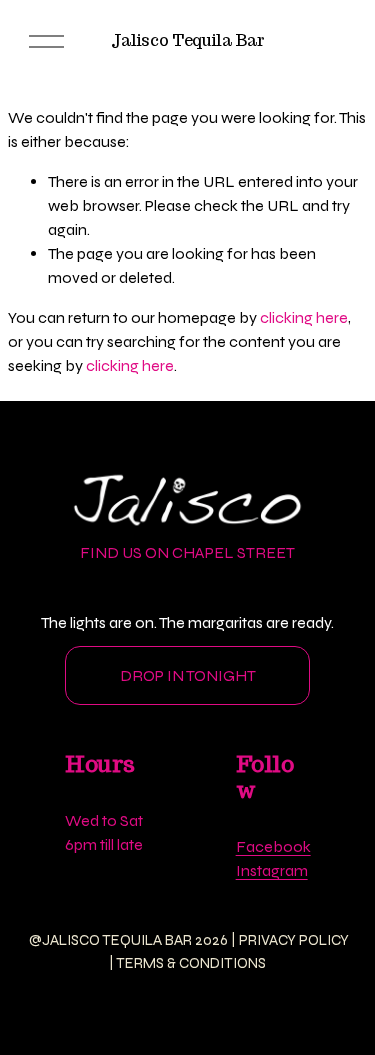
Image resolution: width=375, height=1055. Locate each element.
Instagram (272, 870)
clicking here (304, 317)
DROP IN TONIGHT (188, 675)
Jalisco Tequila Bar (188, 40)
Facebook (273, 846)
